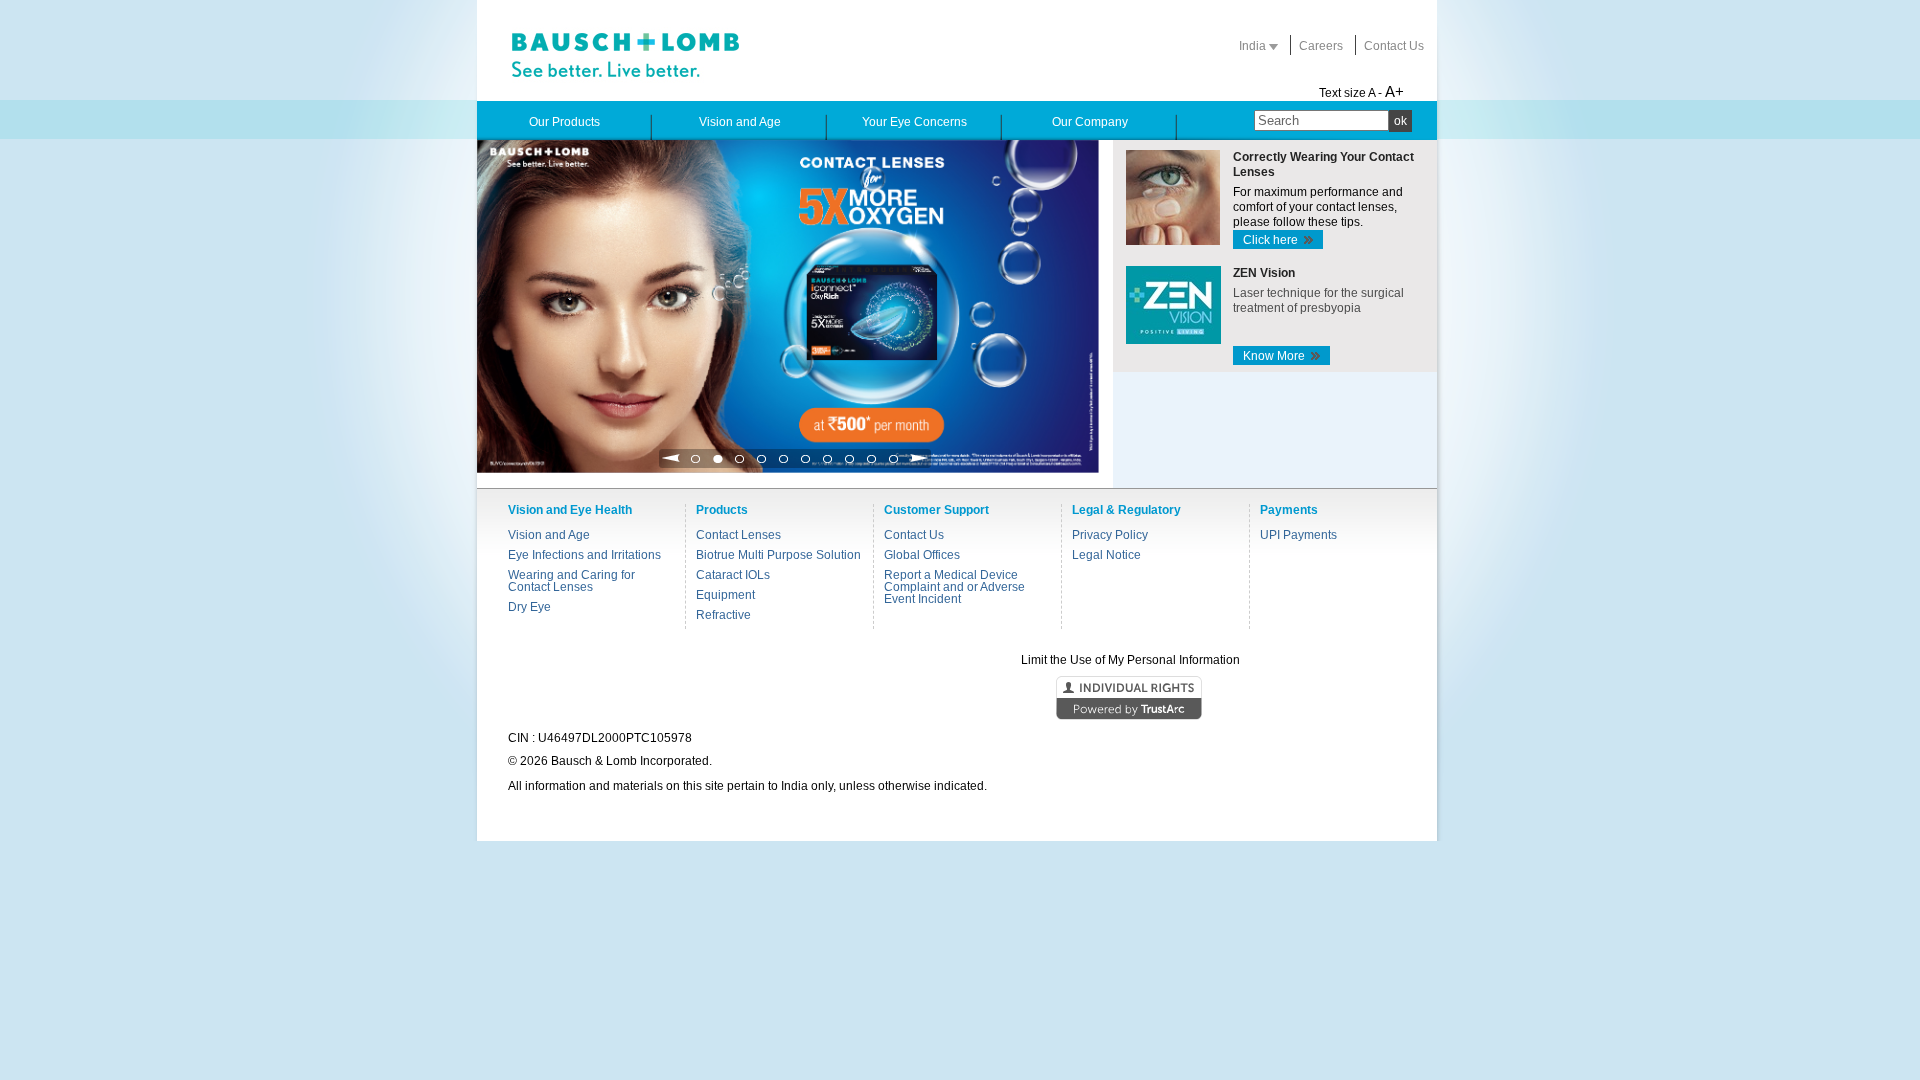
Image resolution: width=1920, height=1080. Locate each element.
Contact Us (1394, 46)
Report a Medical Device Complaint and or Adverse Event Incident (954, 587)
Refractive (723, 615)
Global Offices (922, 555)
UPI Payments (1298, 535)
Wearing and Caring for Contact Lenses (571, 581)
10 (894, 464)
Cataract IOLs (733, 575)
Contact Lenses (738, 535)
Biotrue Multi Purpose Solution (778, 555)
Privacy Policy (1110, 535)
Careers (1321, 46)
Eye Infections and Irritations (584, 555)
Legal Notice (1106, 555)
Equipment (725, 595)
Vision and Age (549, 535)
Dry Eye (529, 607)
